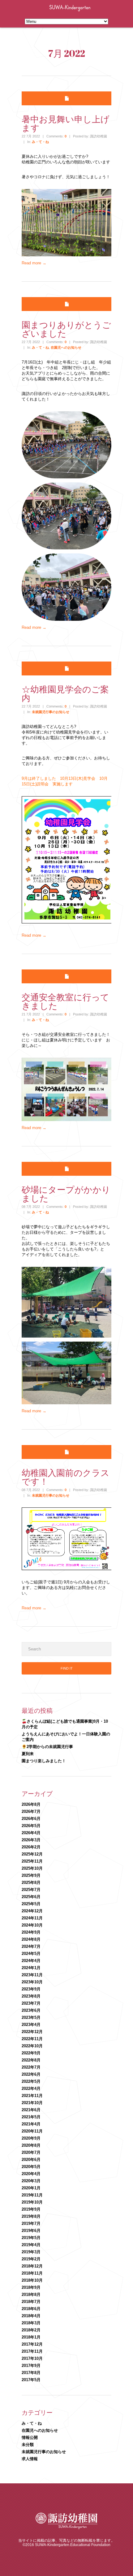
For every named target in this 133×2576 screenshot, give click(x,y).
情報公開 (30, 2437)
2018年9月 (31, 2287)
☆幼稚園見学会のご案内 (65, 693)
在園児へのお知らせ (66, 347)
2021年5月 (31, 2117)
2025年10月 (32, 1868)
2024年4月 (31, 1961)
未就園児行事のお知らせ (51, 712)
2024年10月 (32, 1925)
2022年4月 (31, 2089)
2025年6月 (31, 1897)
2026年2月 (31, 1847)
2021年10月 (32, 2103)
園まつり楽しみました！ (44, 1761)
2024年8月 (31, 1939)
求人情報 (30, 2459)
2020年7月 (31, 2152)
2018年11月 (32, 2273)
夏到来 (28, 1754)
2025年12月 (32, 1854)
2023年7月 (31, 2003)
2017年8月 (31, 2373)
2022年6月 (31, 2074)
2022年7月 (31, 2067)
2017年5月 (31, 2380)
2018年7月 (31, 2302)
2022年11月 (32, 2039)
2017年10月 (32, 2358)
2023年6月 (31, 2010)
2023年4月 (31, 2025)
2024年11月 (32, 1918)
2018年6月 (31, 2309)
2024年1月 (31, 1968)
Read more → (34, 263)
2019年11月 (32, 2195)
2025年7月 (31, 1890)
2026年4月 (31, 1833)
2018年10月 (32, 2280)
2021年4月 (31, 2124)
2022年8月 (31, 2060)
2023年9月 (31, 1989)
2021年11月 (32, 2096)
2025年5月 (31, 1904)
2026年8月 (31, 1804)
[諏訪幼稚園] (89, 13)
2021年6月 (31, 2110)
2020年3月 (31, 2181)
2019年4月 (31, 2245)
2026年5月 (31, 1826)
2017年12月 (32, 2344)
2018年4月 (31, 2316)
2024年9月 (31, 1932)
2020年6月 (31, 2160)
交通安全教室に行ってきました (65, 1001)
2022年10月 (32, 2046)
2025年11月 (32, 1861)
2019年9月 (31, 2209)
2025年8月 (31, 1883)
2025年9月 (31, 1875)
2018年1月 (31, 2337)
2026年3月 (31, 1840)
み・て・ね (40, 142)
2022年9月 (31, 2053)
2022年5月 (31, 2081)
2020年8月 (31, 2145)
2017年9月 (31, 2366)
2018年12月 (32, 2266)
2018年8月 (31, 2294)
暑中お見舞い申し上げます (66, 123)
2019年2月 (31, 2259)
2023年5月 (31, 2017)
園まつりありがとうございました (66, 329)
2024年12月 (32, 1911)
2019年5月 (31, 2238)
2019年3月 (31, 2252)
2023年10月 (32, 1982)
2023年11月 (32, 1975)
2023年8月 (31, 1996)
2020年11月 (32, 2131)
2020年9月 (31, 2138)
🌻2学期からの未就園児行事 (47, 1747)
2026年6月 (31, 1819)
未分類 (28, 2445)
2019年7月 (31, 2223)
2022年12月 (32, 2032)
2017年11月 (32, 2351)
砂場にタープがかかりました (66, 1194)
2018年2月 (31, 2330)
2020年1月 (31, 2188)
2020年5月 (31, 2167)
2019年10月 (32, 2202)
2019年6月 (31, 2231)
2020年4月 (31, 2174)
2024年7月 (31, 1946)
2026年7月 (31, 1811)
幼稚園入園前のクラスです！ (66, 1477)
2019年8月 (31, 2216)
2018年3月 (31, 2323)
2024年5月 (31, 1954)
